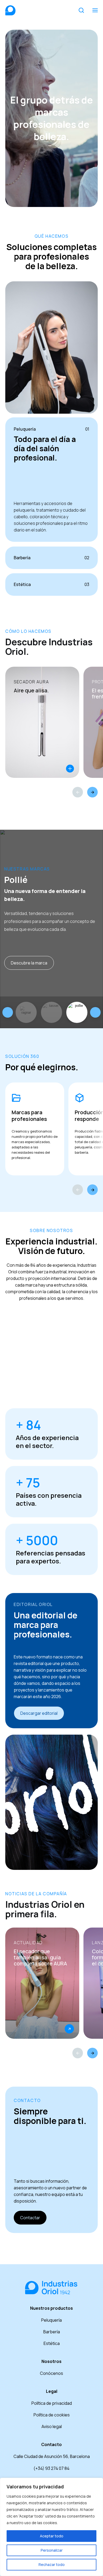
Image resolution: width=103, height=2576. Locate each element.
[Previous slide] (8, 1012)
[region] (51, 2527)
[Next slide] (95, 1012)
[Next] (92, 792)
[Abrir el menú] (95, 10)
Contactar (30, 2218)
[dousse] (51, 1012)
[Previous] (78, 792)
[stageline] (26, 1012)
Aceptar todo (52, 2536)
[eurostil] (77, 1012)
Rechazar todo (52, 2564)
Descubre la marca (29, 963)
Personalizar (52, 2550)
